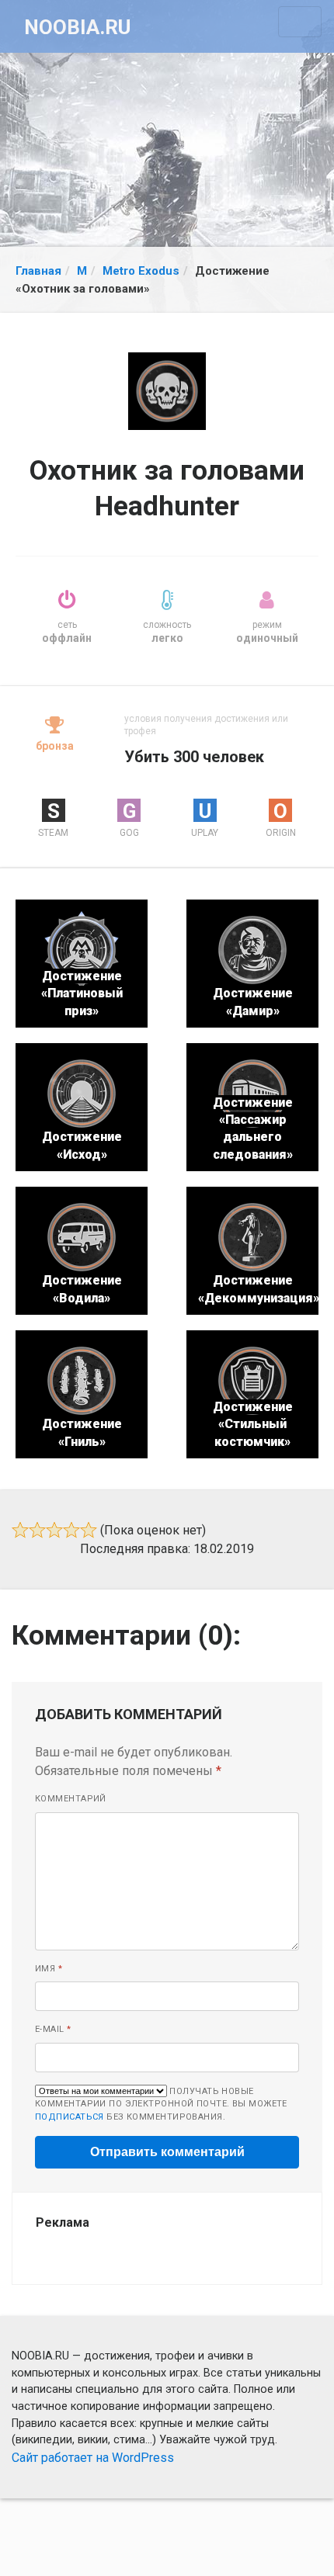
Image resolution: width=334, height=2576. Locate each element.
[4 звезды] (71, 1530)
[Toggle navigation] (300, 22)
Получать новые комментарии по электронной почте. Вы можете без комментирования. (161, 2104)
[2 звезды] (37, 1530)
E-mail (53, 2029)
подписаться (70, 2117)
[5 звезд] (89, 1530)
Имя (49, 1969)
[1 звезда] (20, 1530)
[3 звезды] (54, 1530)
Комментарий (71, 1799)
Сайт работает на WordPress (93, 2458)
